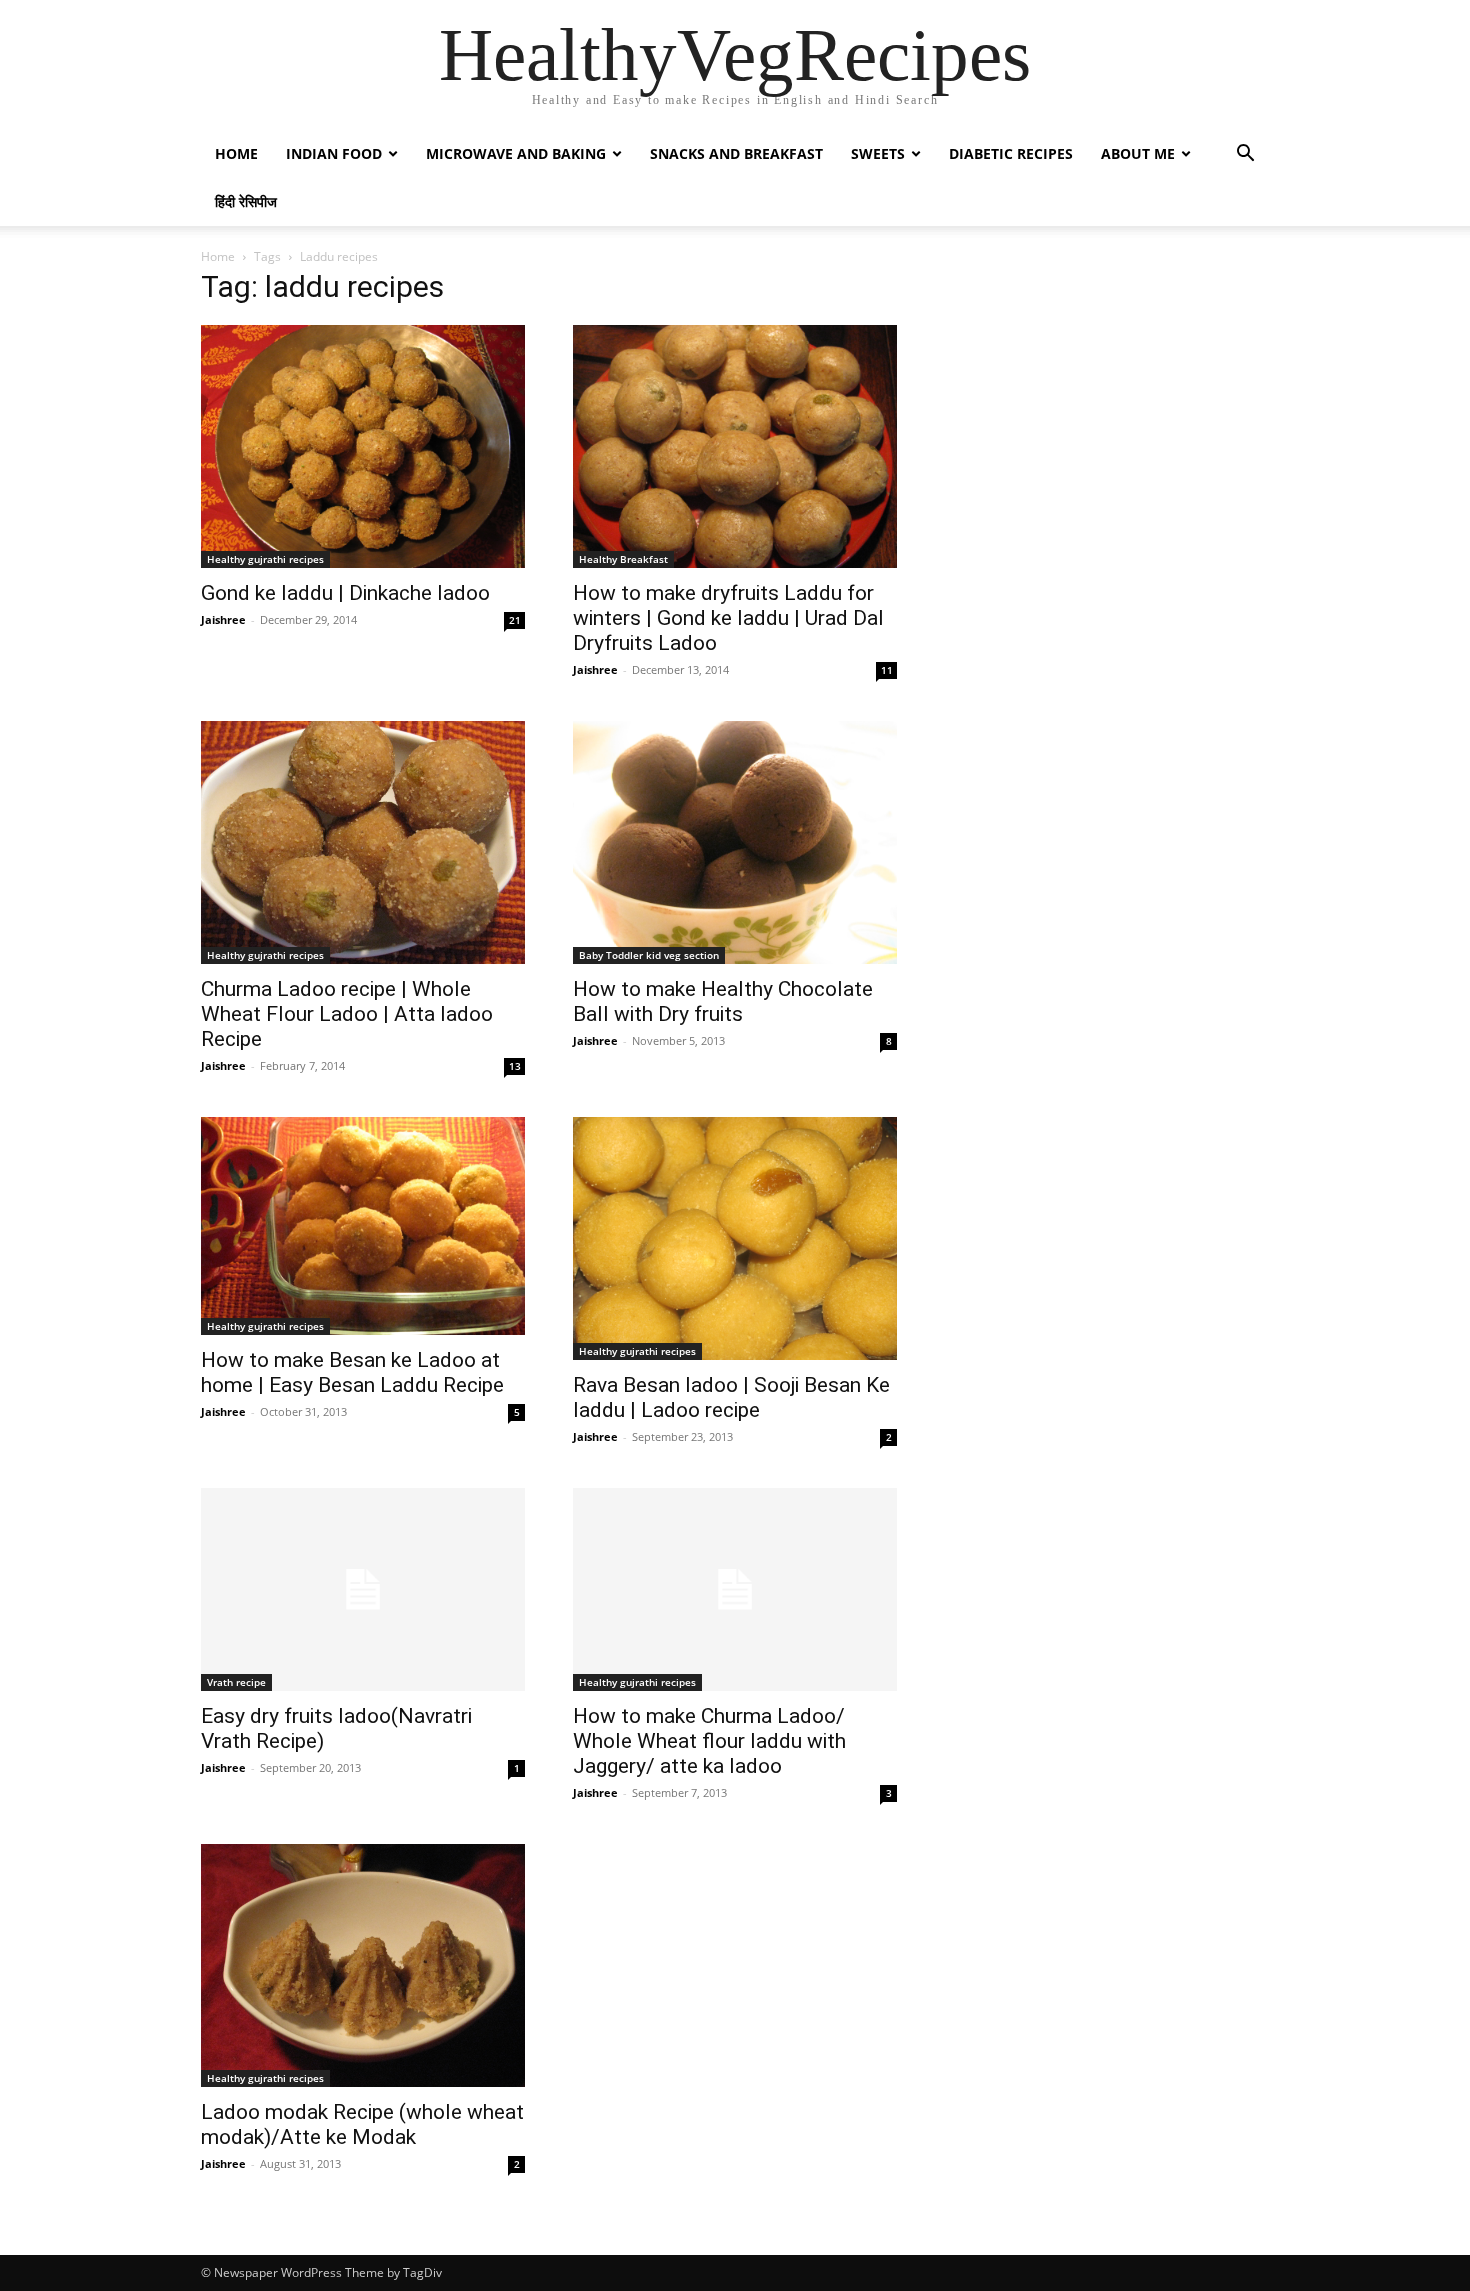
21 (515, 620)
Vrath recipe (236, 1682)
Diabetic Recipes (1011, 153)
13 (515, 1066)
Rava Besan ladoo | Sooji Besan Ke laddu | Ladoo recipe (731, 1397)
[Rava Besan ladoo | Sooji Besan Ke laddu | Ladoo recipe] (735, 1238)
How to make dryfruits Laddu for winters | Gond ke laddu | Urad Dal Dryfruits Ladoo (728, 618)
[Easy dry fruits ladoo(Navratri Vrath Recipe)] (363, 1589)
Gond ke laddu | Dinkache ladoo (345, 593)
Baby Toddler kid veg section (649, 955)
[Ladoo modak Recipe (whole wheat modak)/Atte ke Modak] (363, 1965)
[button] (1245, 155)
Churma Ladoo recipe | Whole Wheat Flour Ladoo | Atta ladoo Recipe (347, 1014)
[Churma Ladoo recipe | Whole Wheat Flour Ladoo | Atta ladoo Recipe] (363, 842)
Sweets (878, 153)
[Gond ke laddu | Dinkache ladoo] (363, 446)
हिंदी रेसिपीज (246, 201)
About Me (1138, 153)
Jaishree (223, 619)
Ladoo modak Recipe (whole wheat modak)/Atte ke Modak (362, 2124)
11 (887, 670)
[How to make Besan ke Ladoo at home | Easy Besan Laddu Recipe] (363, 1226)
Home (236, 153)
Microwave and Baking (516, 153)
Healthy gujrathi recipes (265, 559)
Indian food (334, 153)
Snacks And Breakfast (736, 153)
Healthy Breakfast (623, 559)
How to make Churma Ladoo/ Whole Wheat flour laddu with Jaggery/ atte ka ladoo (709, 1741)
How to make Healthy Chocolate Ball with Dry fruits (723, 1001)
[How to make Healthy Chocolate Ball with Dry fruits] (735, 842)
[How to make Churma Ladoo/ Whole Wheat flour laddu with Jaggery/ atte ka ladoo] (735, 1589)
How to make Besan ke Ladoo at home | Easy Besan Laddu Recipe (352, 1372)
